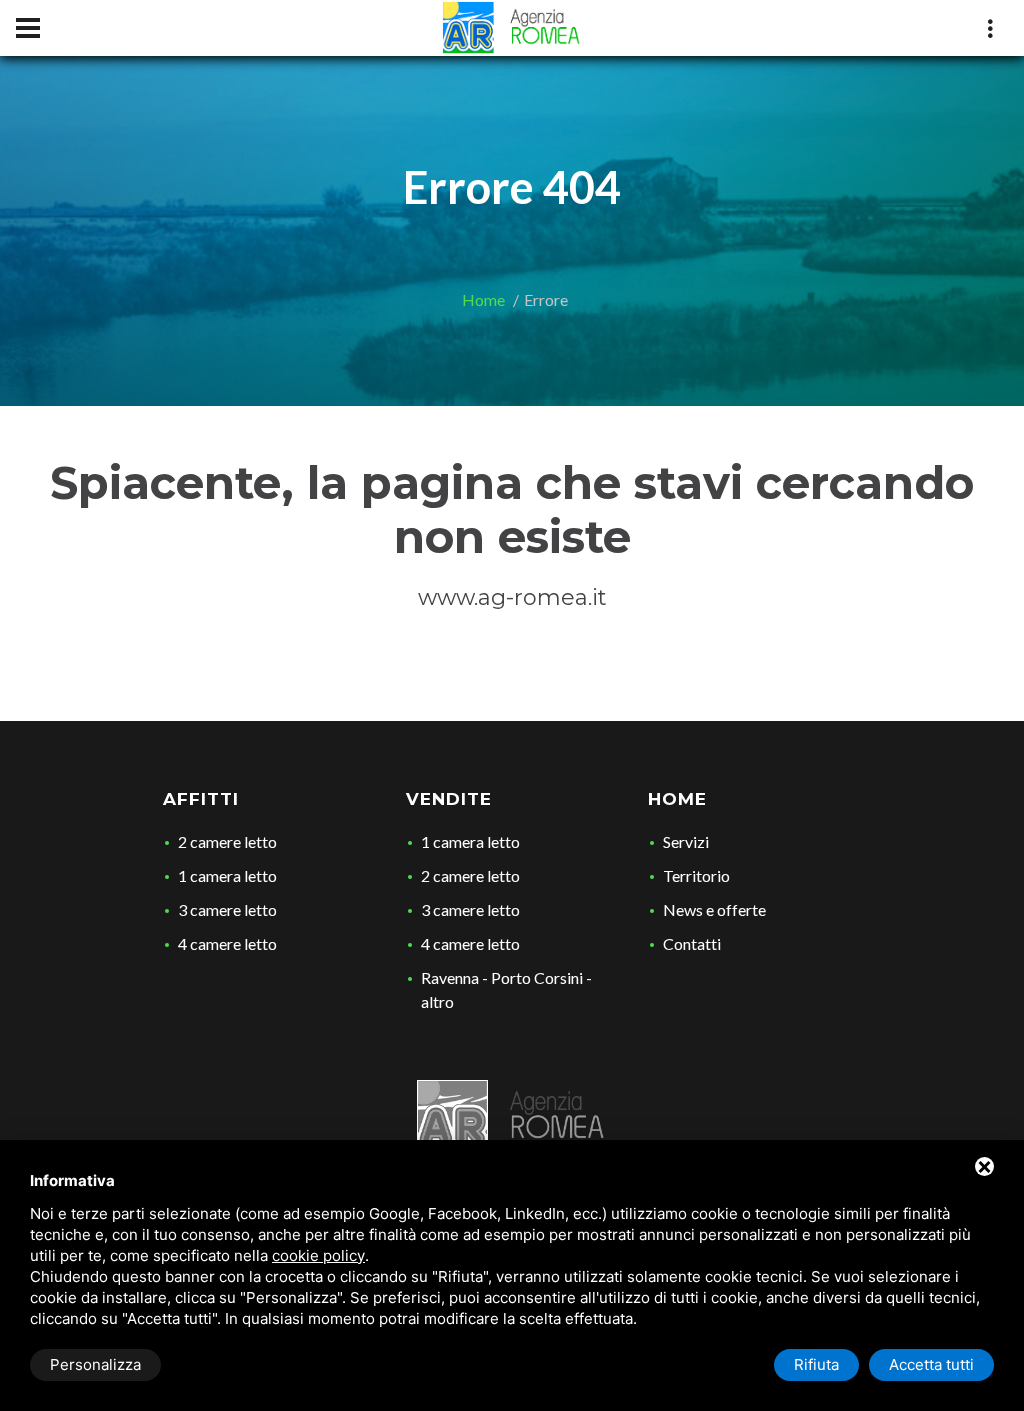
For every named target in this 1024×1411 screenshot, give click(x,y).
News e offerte (714, 909)
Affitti (201, 799)
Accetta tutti (931, 1364)
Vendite (449, 799)
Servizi (686, 841)
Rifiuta (816, 1364)
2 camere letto (227, 841)
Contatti (692, 943)
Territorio (696, 875)
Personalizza (95, 1364)
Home (483, 299)
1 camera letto (227, 875)
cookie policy (318, 1255)
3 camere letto (227, 909)
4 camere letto (227, 943)
